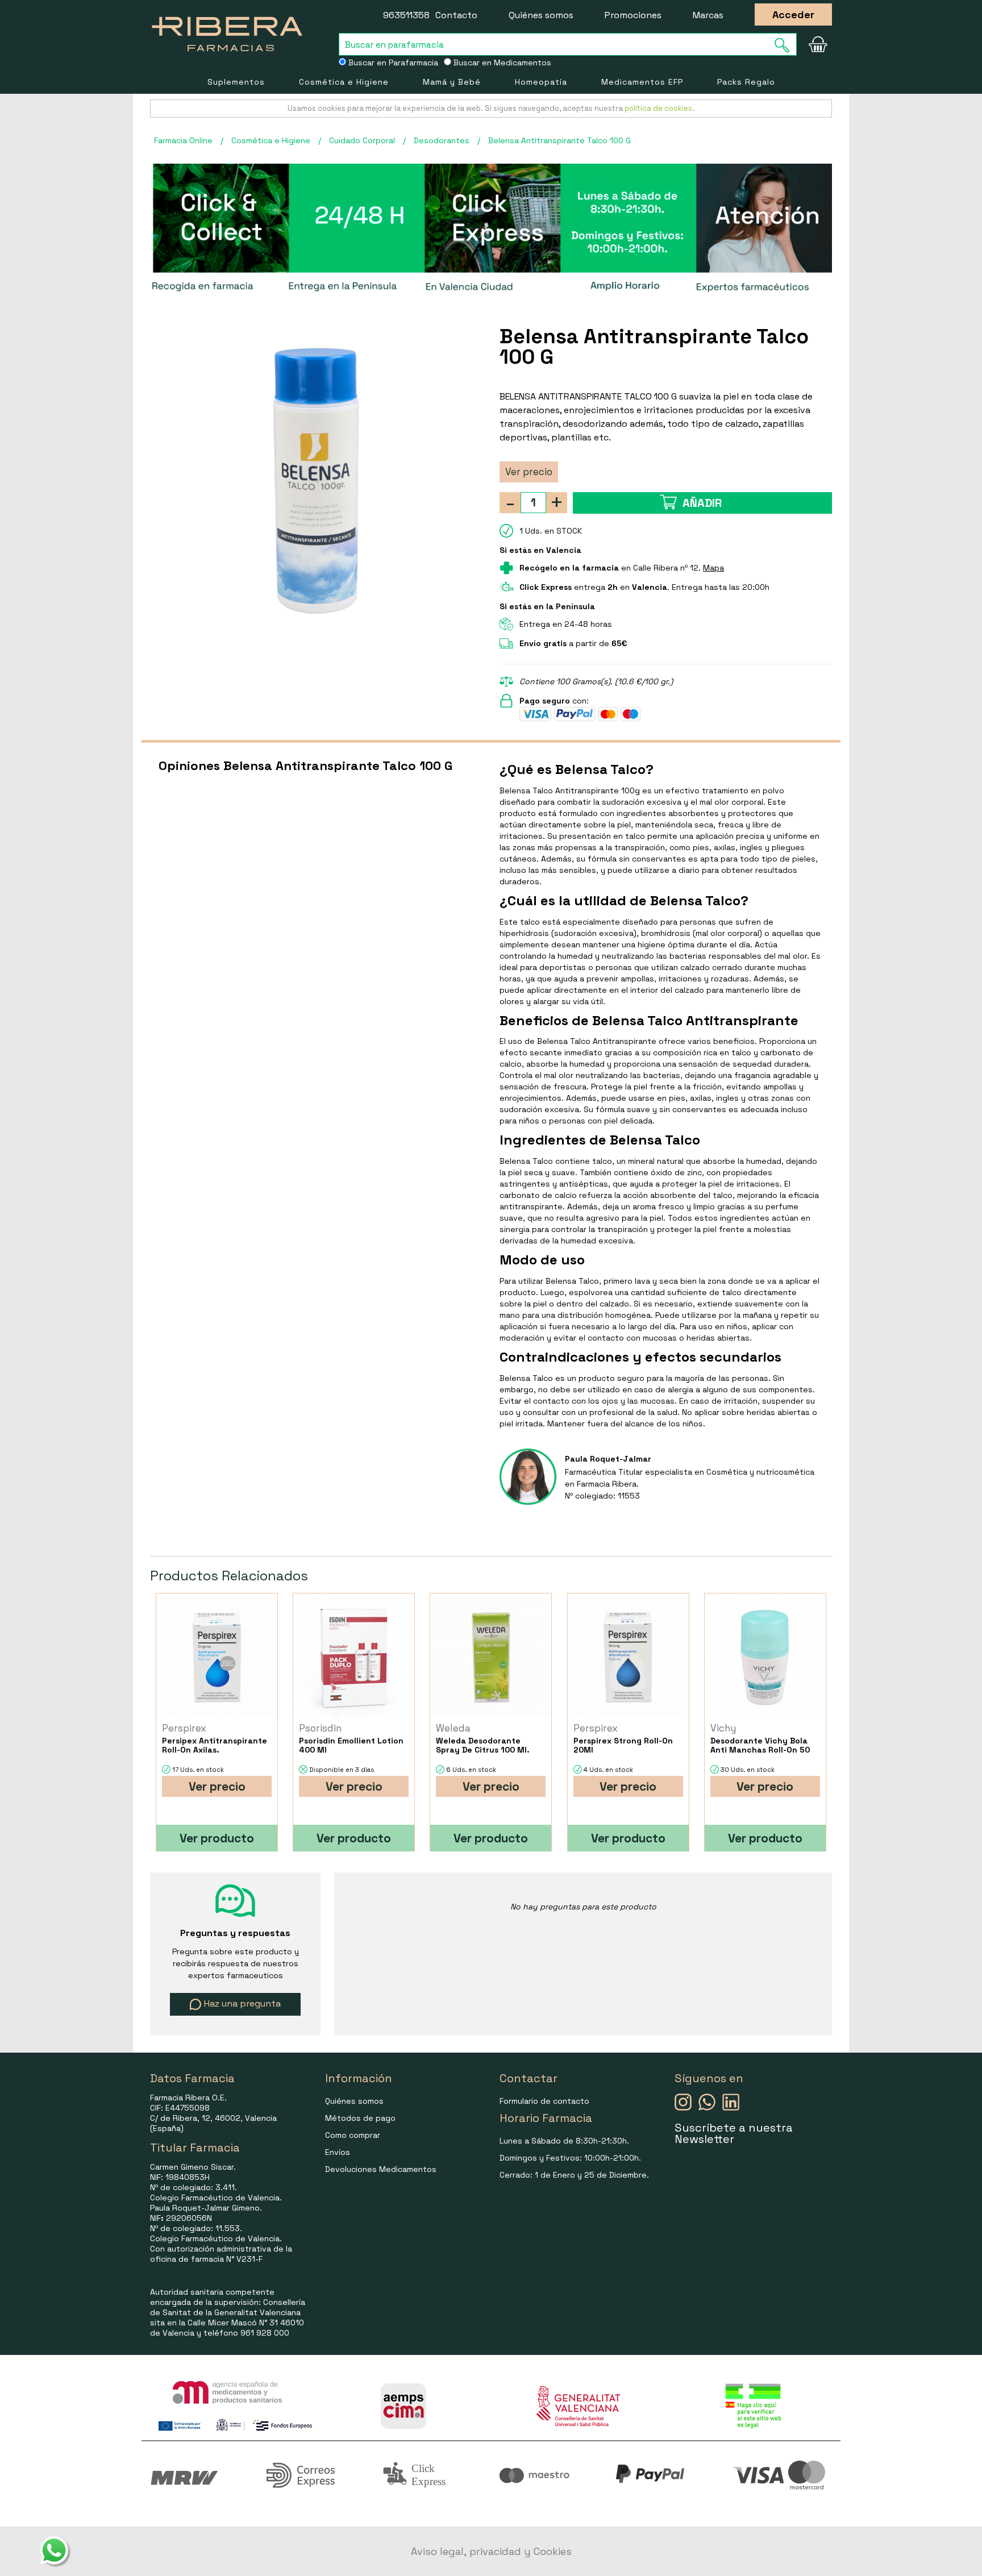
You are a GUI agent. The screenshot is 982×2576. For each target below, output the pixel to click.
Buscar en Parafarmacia (392, 63)
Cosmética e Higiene (344, 82)
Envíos (338, 2152)
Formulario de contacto (544, 2101)
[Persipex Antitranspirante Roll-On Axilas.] (217, 1657)
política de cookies (658, 108)
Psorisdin (320, 1728)
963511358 (406, 15)
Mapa (713, 568)
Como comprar (353, 2135)
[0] (818, 44)
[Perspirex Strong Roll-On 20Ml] (628, 1657)
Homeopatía (541, 82)
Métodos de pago (360, 2118)
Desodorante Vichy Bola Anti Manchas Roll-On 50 (760, 1745)
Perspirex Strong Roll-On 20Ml (623, 1745)
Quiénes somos (541, 15)
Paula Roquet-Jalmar (608, 1459)
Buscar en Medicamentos (501, 63)
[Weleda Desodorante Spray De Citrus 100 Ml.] (491, 1657)
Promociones (633, 15)
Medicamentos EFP (642, 82)
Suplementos (236, 82)
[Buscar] (785, 45)
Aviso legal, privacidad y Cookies (491, 2551)
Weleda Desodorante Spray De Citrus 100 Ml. (483, 1745)
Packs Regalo (746, 82)
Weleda (453, 1728)
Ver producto (217, 1838)
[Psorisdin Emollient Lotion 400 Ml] (354, 1657)
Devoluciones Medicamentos (381, 2169)
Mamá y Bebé (452, 82)
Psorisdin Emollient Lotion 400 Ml (351, 1745)
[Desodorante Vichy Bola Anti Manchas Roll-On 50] (765, 1657)
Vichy (723, 1728)
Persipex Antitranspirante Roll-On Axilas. (215, 1745)
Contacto (456, 15)
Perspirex (184, 1728)
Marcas (708, 15)
